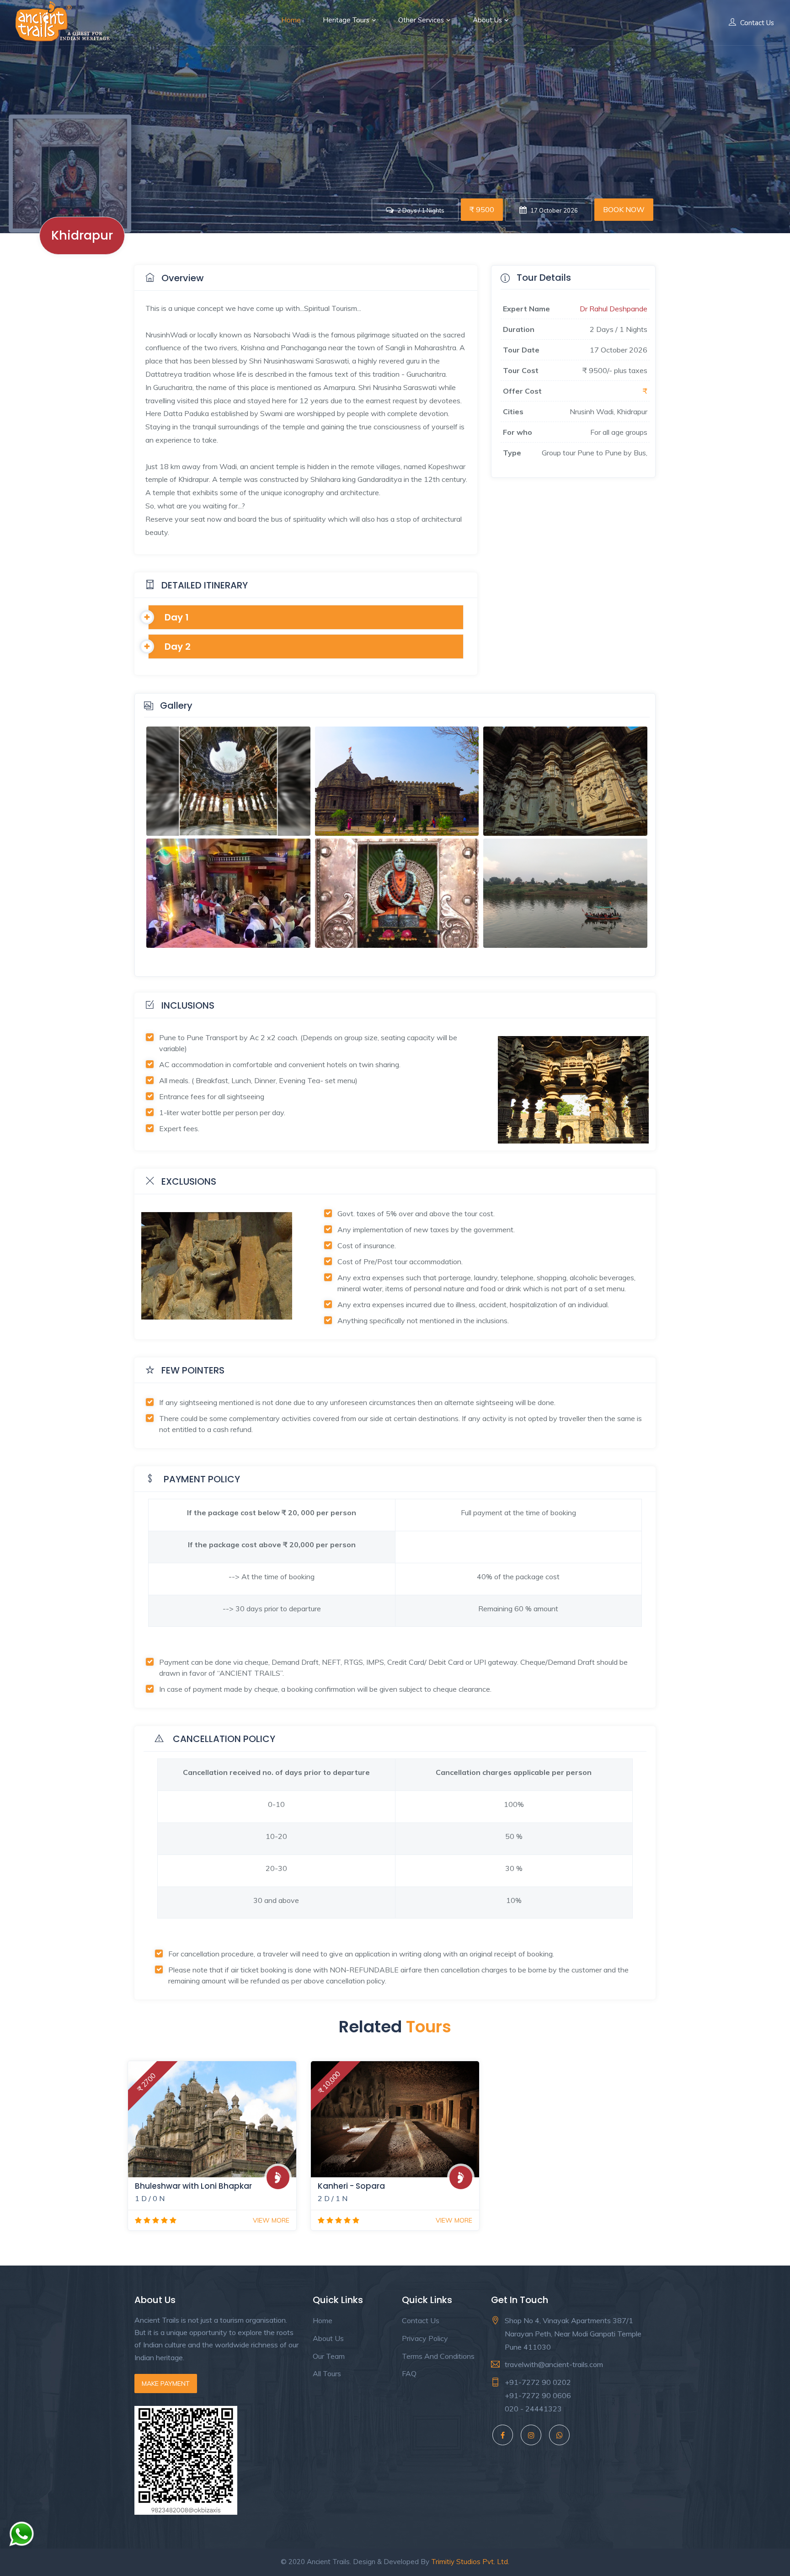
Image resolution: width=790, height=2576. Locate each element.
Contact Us (757, 23)
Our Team (329, 2356)
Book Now (624, 209)
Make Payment (166, 2384)
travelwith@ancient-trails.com (554, 2364)
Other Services (421, 20)
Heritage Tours (346, 20)
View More (271, 2220)
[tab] (306, 617)
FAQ (409, 2373)
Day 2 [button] (178, 647)
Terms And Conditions (438, 2356)
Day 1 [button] (177, 617)
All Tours (327, 2373)
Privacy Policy (425, 2338)
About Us (487, 20)
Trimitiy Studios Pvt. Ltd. (470, 2562)
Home (291, 20)
